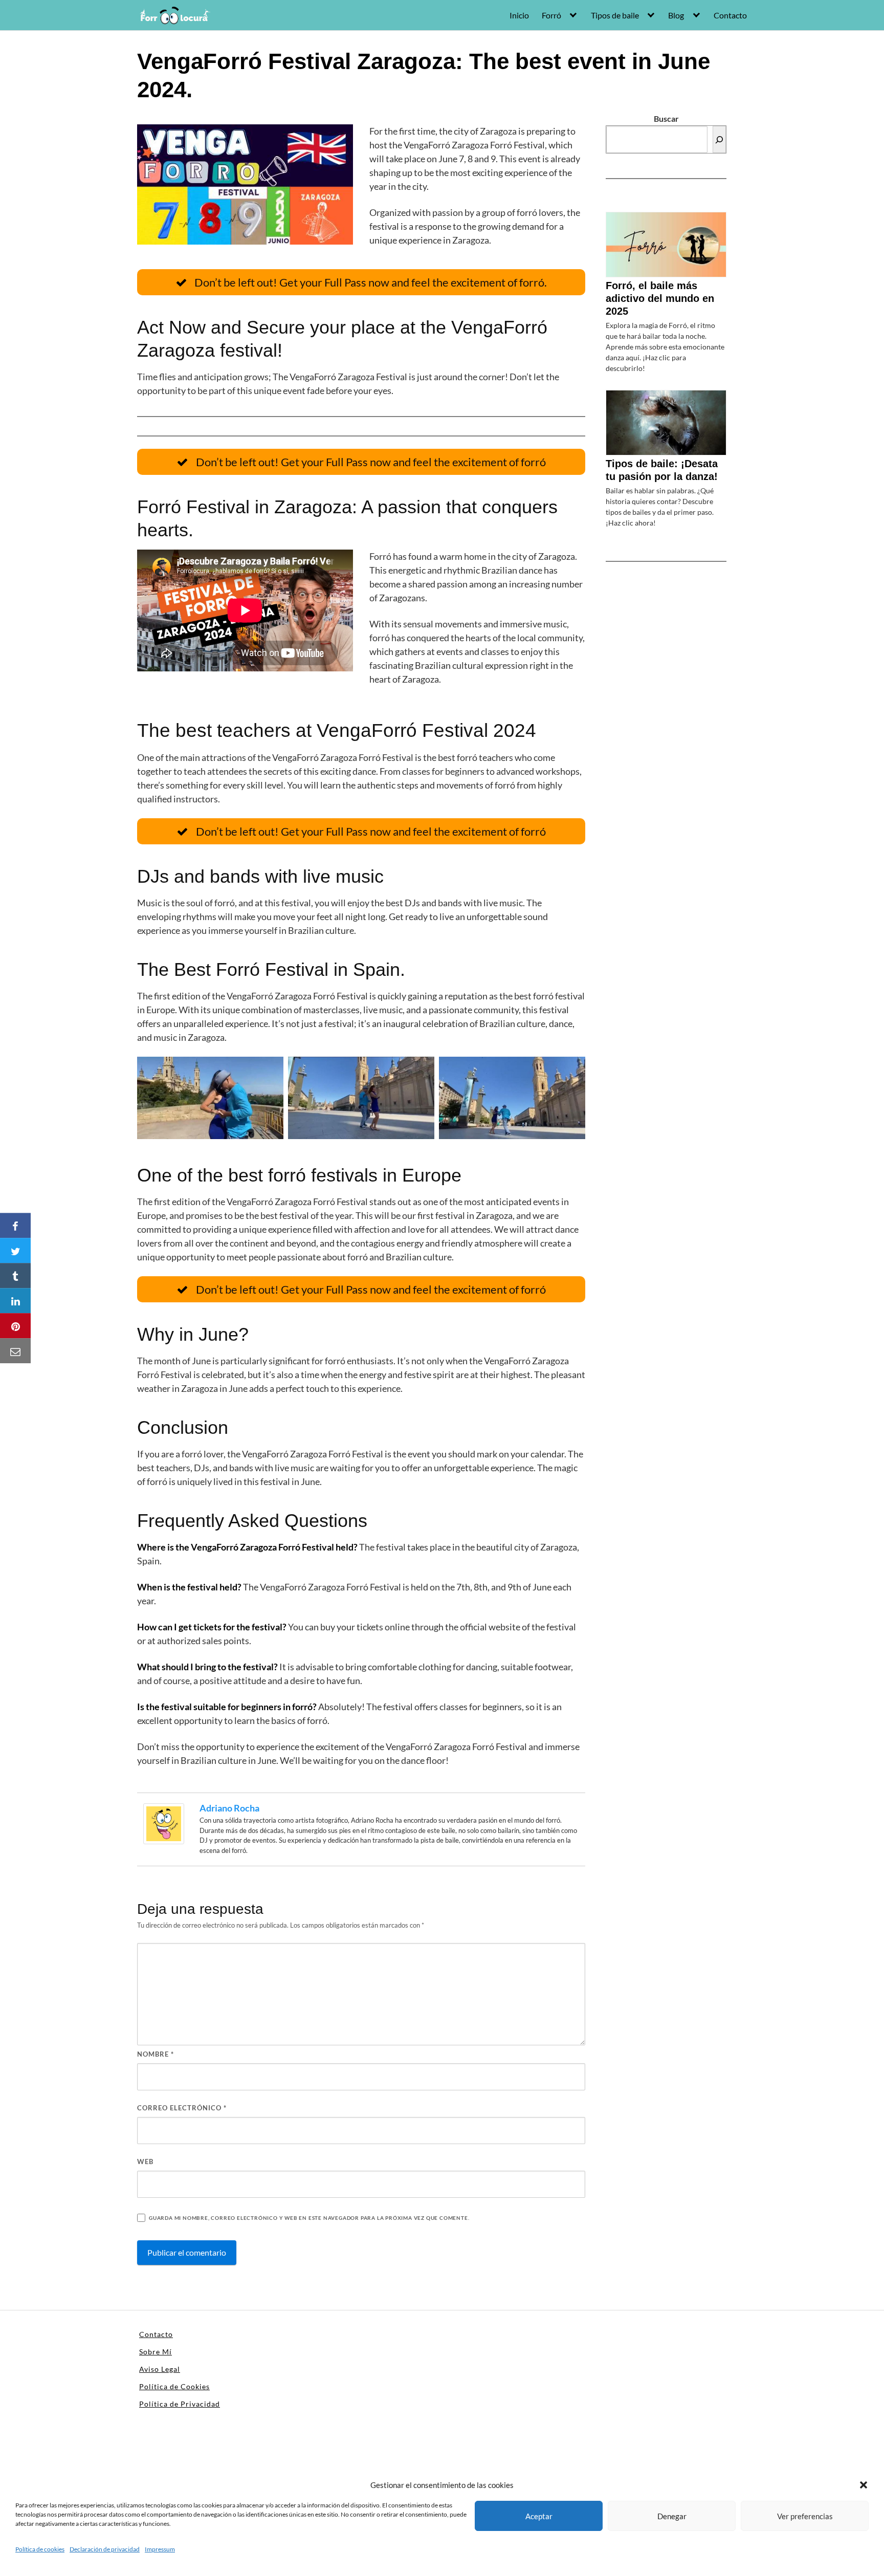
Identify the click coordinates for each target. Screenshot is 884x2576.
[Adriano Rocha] (164, 1822)
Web (145, 2162)
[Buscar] (719, 139)
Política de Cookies (174, 2386)
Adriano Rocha (229, 1808)
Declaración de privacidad (105, 2549)
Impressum (160, 2549)
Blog (676, 15)
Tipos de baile (615, 15)
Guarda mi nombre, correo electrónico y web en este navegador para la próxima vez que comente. (309, 2218)
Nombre (156, 2054)
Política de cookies (40, 2549)
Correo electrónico (182, 2108)
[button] (864, 2485)
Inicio (519, 15)
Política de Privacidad (180, 2404)
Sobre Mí (156, 2352)
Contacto (730, 15)
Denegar (672, 2516)
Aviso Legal (160, 2369)
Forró (551, 15)
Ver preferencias (805, 2516)
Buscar (666, 118)
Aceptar (539, 2516)
